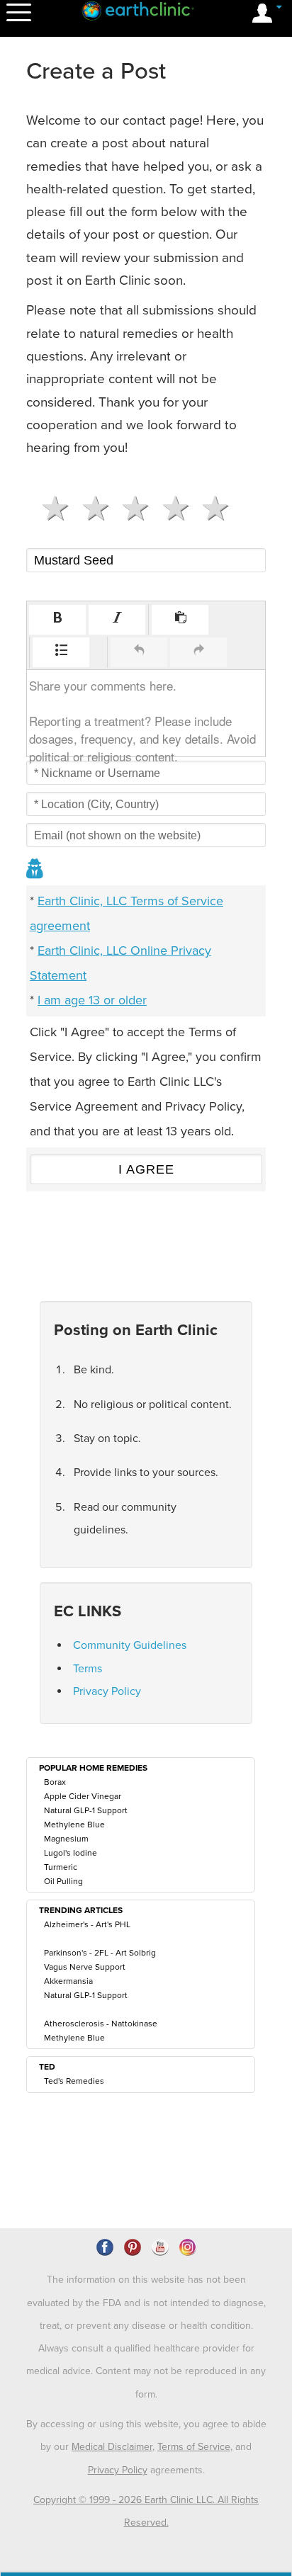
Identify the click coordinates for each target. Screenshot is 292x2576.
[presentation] (57, 620)
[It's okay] (130, 509)
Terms (88, 1669)
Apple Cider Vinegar (83, 1796)
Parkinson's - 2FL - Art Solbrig (100, 1953)
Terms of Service (194, 2447)
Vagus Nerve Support (85, 1967)
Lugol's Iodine (71, 1853)
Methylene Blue (74, 1825)
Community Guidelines (130, 1645)
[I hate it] (50, 509)
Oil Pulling (63, 1881)
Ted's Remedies (74, 2081)
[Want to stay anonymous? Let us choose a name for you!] (35, 870)
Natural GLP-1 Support (86, 1810)
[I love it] (210, 509)
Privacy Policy (107, 1691)
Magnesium (66, 1839)
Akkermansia (68, 1981)
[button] (57, 620)
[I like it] (169, 509)
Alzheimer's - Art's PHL (87, 1924)
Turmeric (61, 1867)
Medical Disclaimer (112, 2447)
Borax (55, 1782)
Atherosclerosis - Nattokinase (101, 2024)
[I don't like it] (89, 509)
